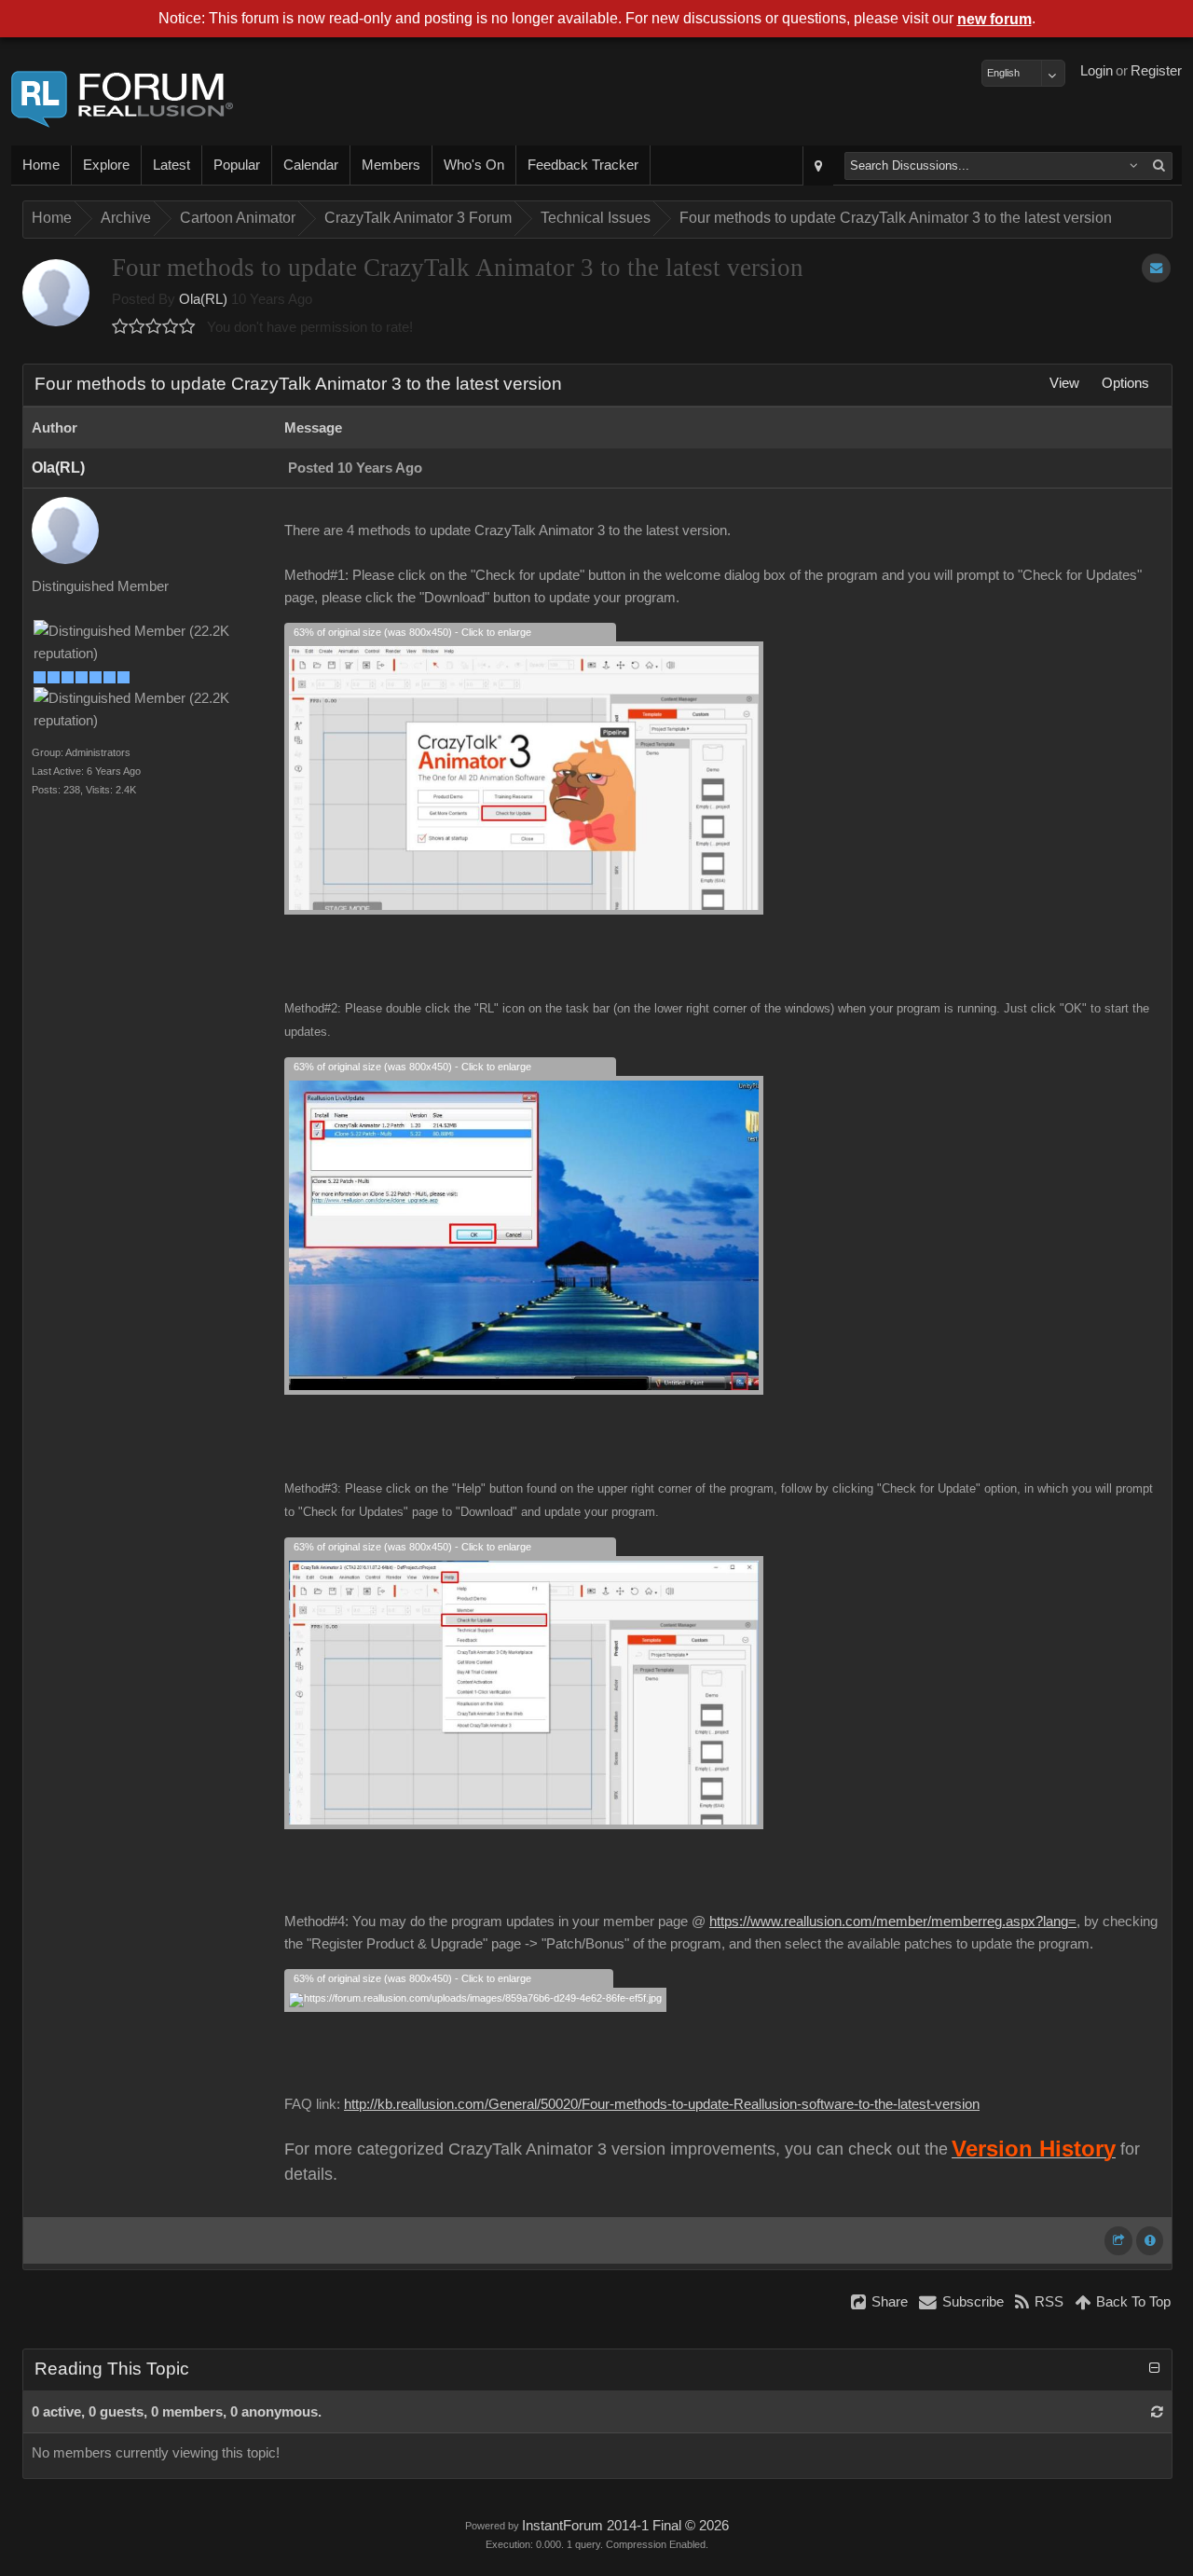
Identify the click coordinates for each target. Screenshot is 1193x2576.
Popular (237, 165)
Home (41, 165)
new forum (994, 19)
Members (391, 165)
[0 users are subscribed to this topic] (1156, 268)
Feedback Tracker (583, 165)
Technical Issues (596, 218)
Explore (106, 165)
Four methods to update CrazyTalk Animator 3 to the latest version (896, 218)
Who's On (474, 165)
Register (1156, 71)
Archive (126, 218)
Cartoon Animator (238, 218)
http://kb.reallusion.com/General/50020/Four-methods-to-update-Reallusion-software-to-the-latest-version (662, 2104)
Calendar (311, 165)
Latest (171, 165)
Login (1097, 71)
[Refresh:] (1157, 2412)
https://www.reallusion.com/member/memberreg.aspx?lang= (893, 1922)
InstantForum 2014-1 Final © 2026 (625, 2526)
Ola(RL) (203, 299)
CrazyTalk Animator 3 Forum (418, 218)
